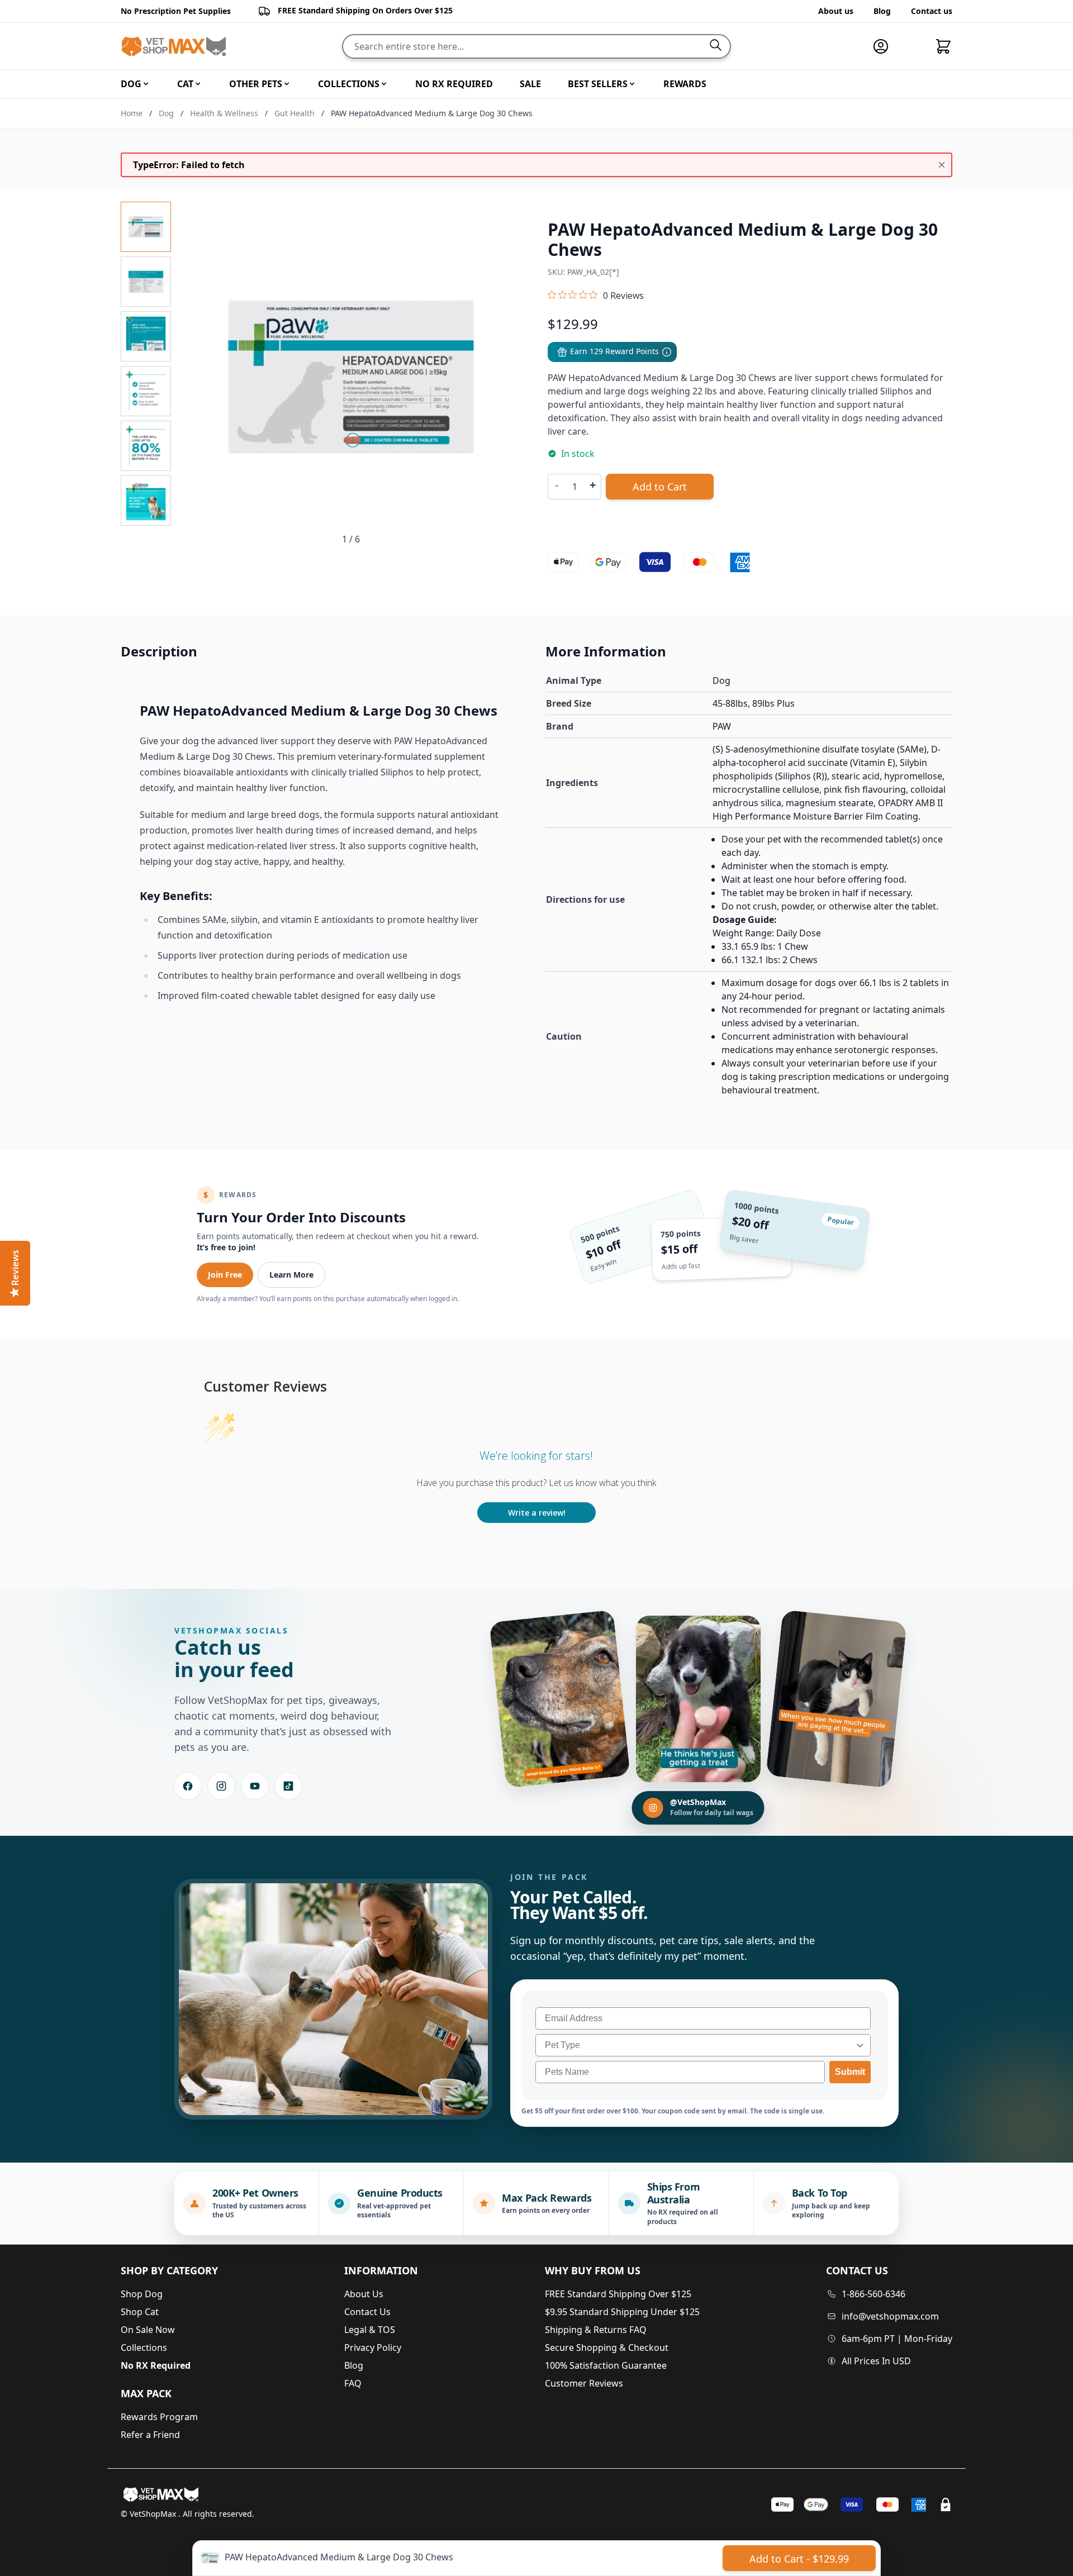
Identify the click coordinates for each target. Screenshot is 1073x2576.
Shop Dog (142, 2294)
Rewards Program (159, 2417)
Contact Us (367, 2312)
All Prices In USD (876, 2361)
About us (836, 11)
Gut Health (295, 113)
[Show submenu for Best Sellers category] (632, 84)
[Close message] (942, 165)
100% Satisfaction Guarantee (606, 2365)
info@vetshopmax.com (890, 2316)
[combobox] (700, 2045)
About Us (364, 2294)
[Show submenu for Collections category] (384, 84)
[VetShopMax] (163, 2494)
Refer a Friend (150, 2435)
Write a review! (537, 1513)
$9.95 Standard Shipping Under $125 (622, 2312)
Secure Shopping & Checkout (607, 2348)
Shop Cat (140, 2312)
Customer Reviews (584, 2383)
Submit (850, 2072)
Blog (882, 11)
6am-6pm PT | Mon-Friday (897, 2339)
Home (132, 113)
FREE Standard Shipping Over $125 (618, 2294)
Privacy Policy (373, 2348)
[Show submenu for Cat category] (198, 84)
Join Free (225, 1275)
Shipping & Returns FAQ (596, 2330)
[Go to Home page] (174, 47)
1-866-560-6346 (873, 2294)
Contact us (932, 11)
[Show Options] (860, 2045)
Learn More (291, 1275)
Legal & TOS (370, 2330)
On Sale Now (148, 2330)
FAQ (353, 2383)
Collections (144, 2348)
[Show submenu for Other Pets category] (287, 84)
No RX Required (156, 2365)
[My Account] (885, 46)
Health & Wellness (224, 113)
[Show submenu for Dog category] (146, 84)
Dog (166, 113)
